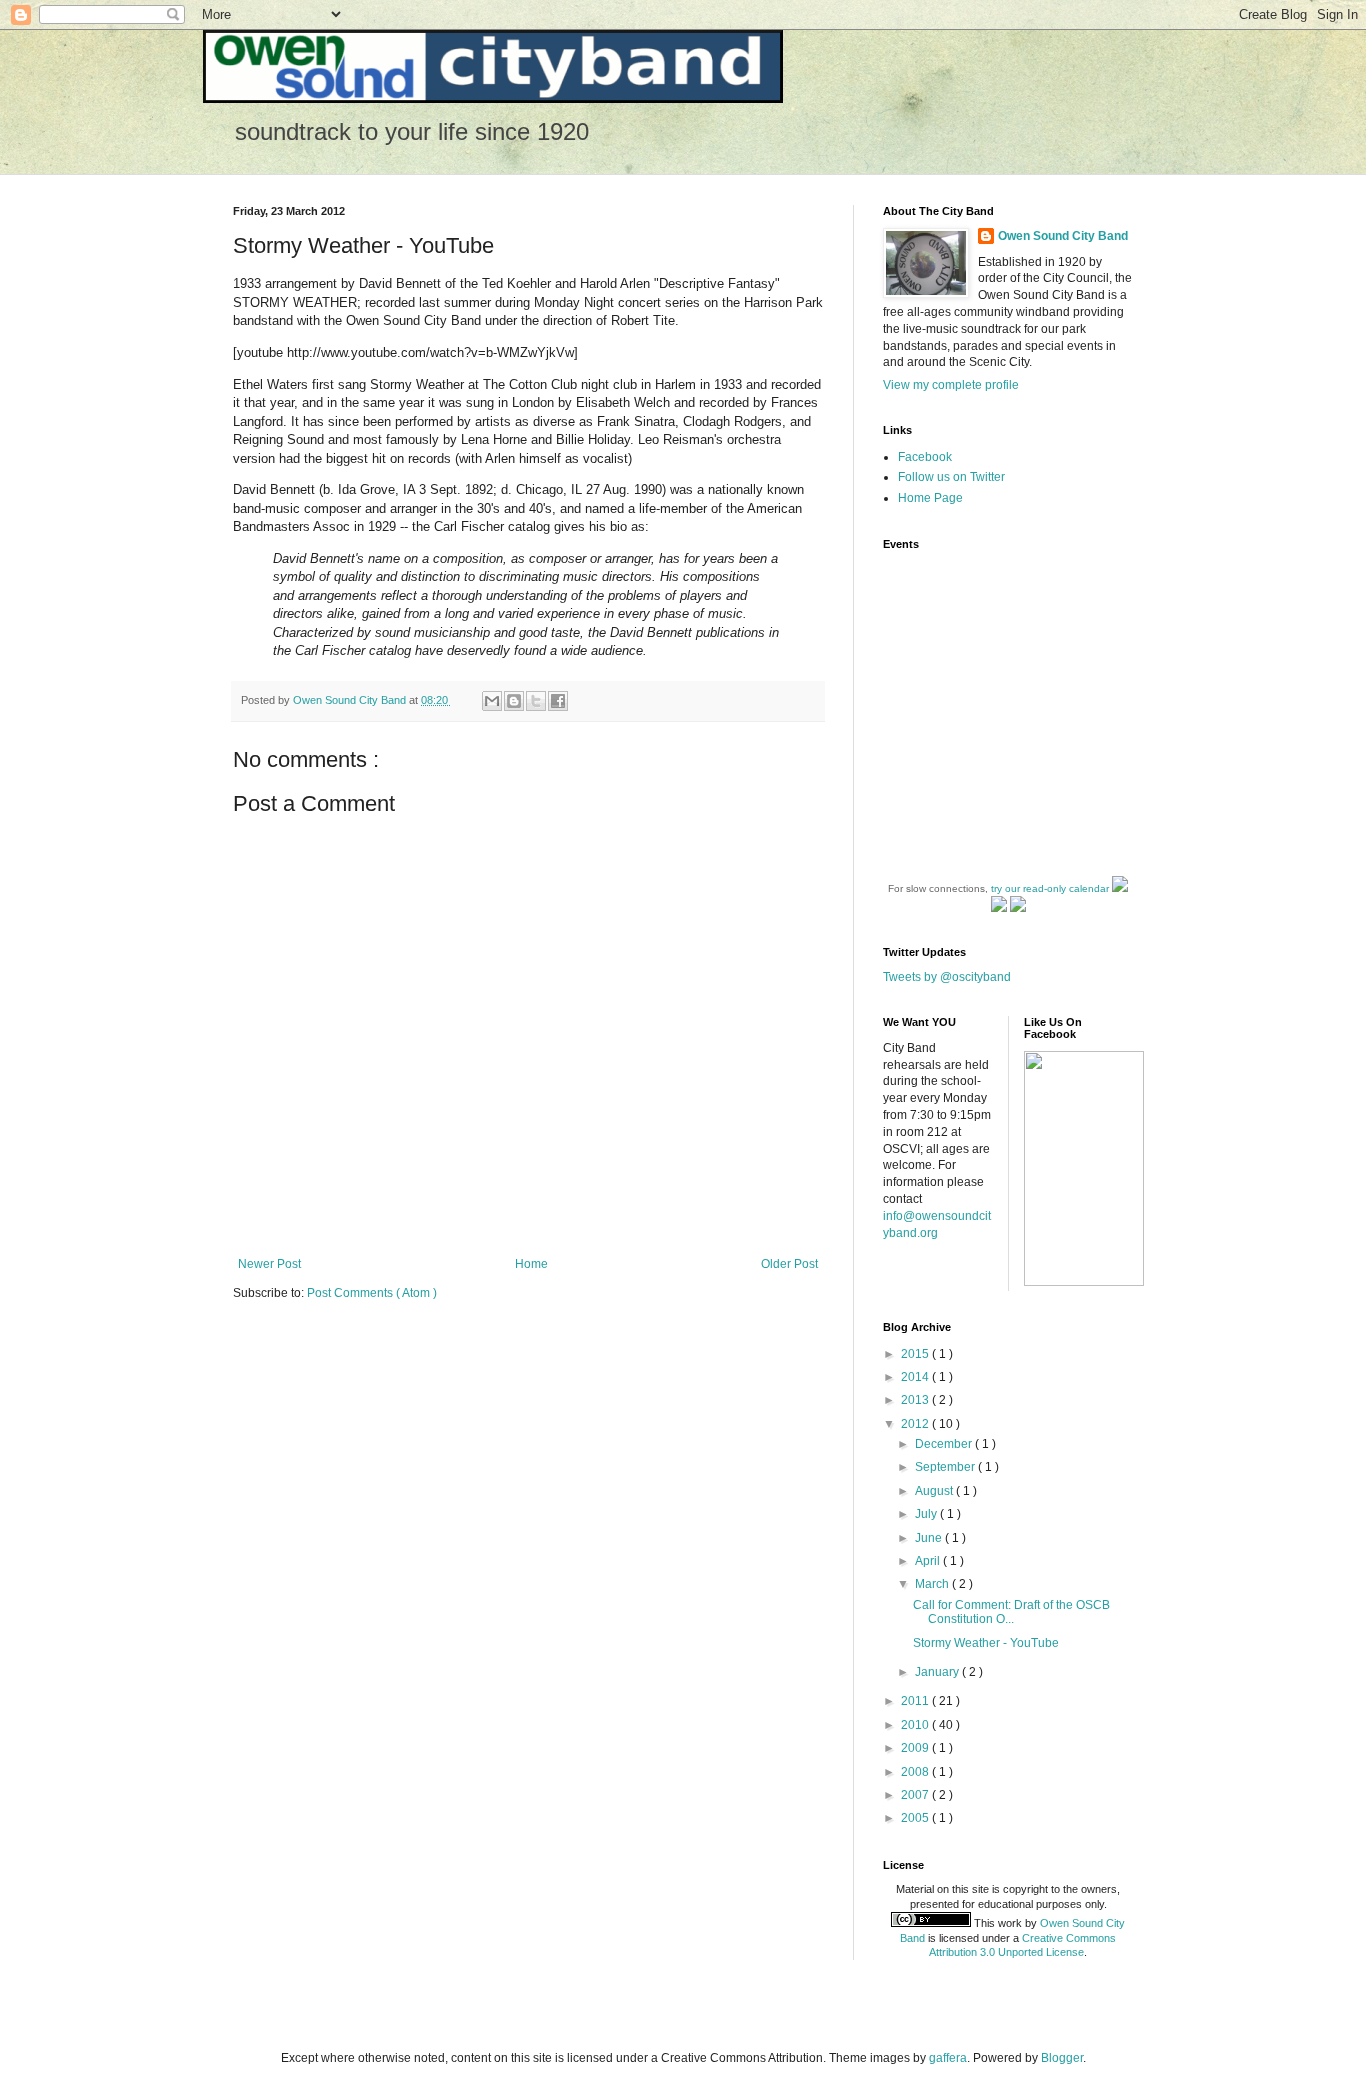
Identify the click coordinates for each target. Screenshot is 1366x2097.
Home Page (930, 498)
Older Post (789, 1264)
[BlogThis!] (514, 701)
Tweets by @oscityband (947, 977)
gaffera (948, 2058)
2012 (916, 1424)
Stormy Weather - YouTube (986, 1643)
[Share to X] (536, 701)
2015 (916, 1354)
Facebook (925, 457)
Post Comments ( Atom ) (372, 1293)
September (946, 1467)
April (929, 1561)
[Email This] (492, 701)
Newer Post (269, 1264)
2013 (916, 1400)
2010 (916, 1725)
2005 (916, 1818)
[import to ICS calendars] (999, 908)
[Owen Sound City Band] (1084, 1282)
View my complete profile (951, 385)
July (927, 1514)
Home (531, 1264)
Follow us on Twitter (951, 477)
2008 (916, 1772)
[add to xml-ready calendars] (1120, 888)
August (935, 1491)
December (945, 1444)
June (930, 1538)
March (933, 1584)
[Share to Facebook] (558, 701)
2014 (916, 1377)
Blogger (1062, 2058)
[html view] (1018, 908)
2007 (916, 1795)
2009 (916, 1748)
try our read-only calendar (1050, 888)
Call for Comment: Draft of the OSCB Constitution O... (1011, 1612)
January (938, 1672)
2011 (916, 1701)
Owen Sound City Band (1063, 236)
